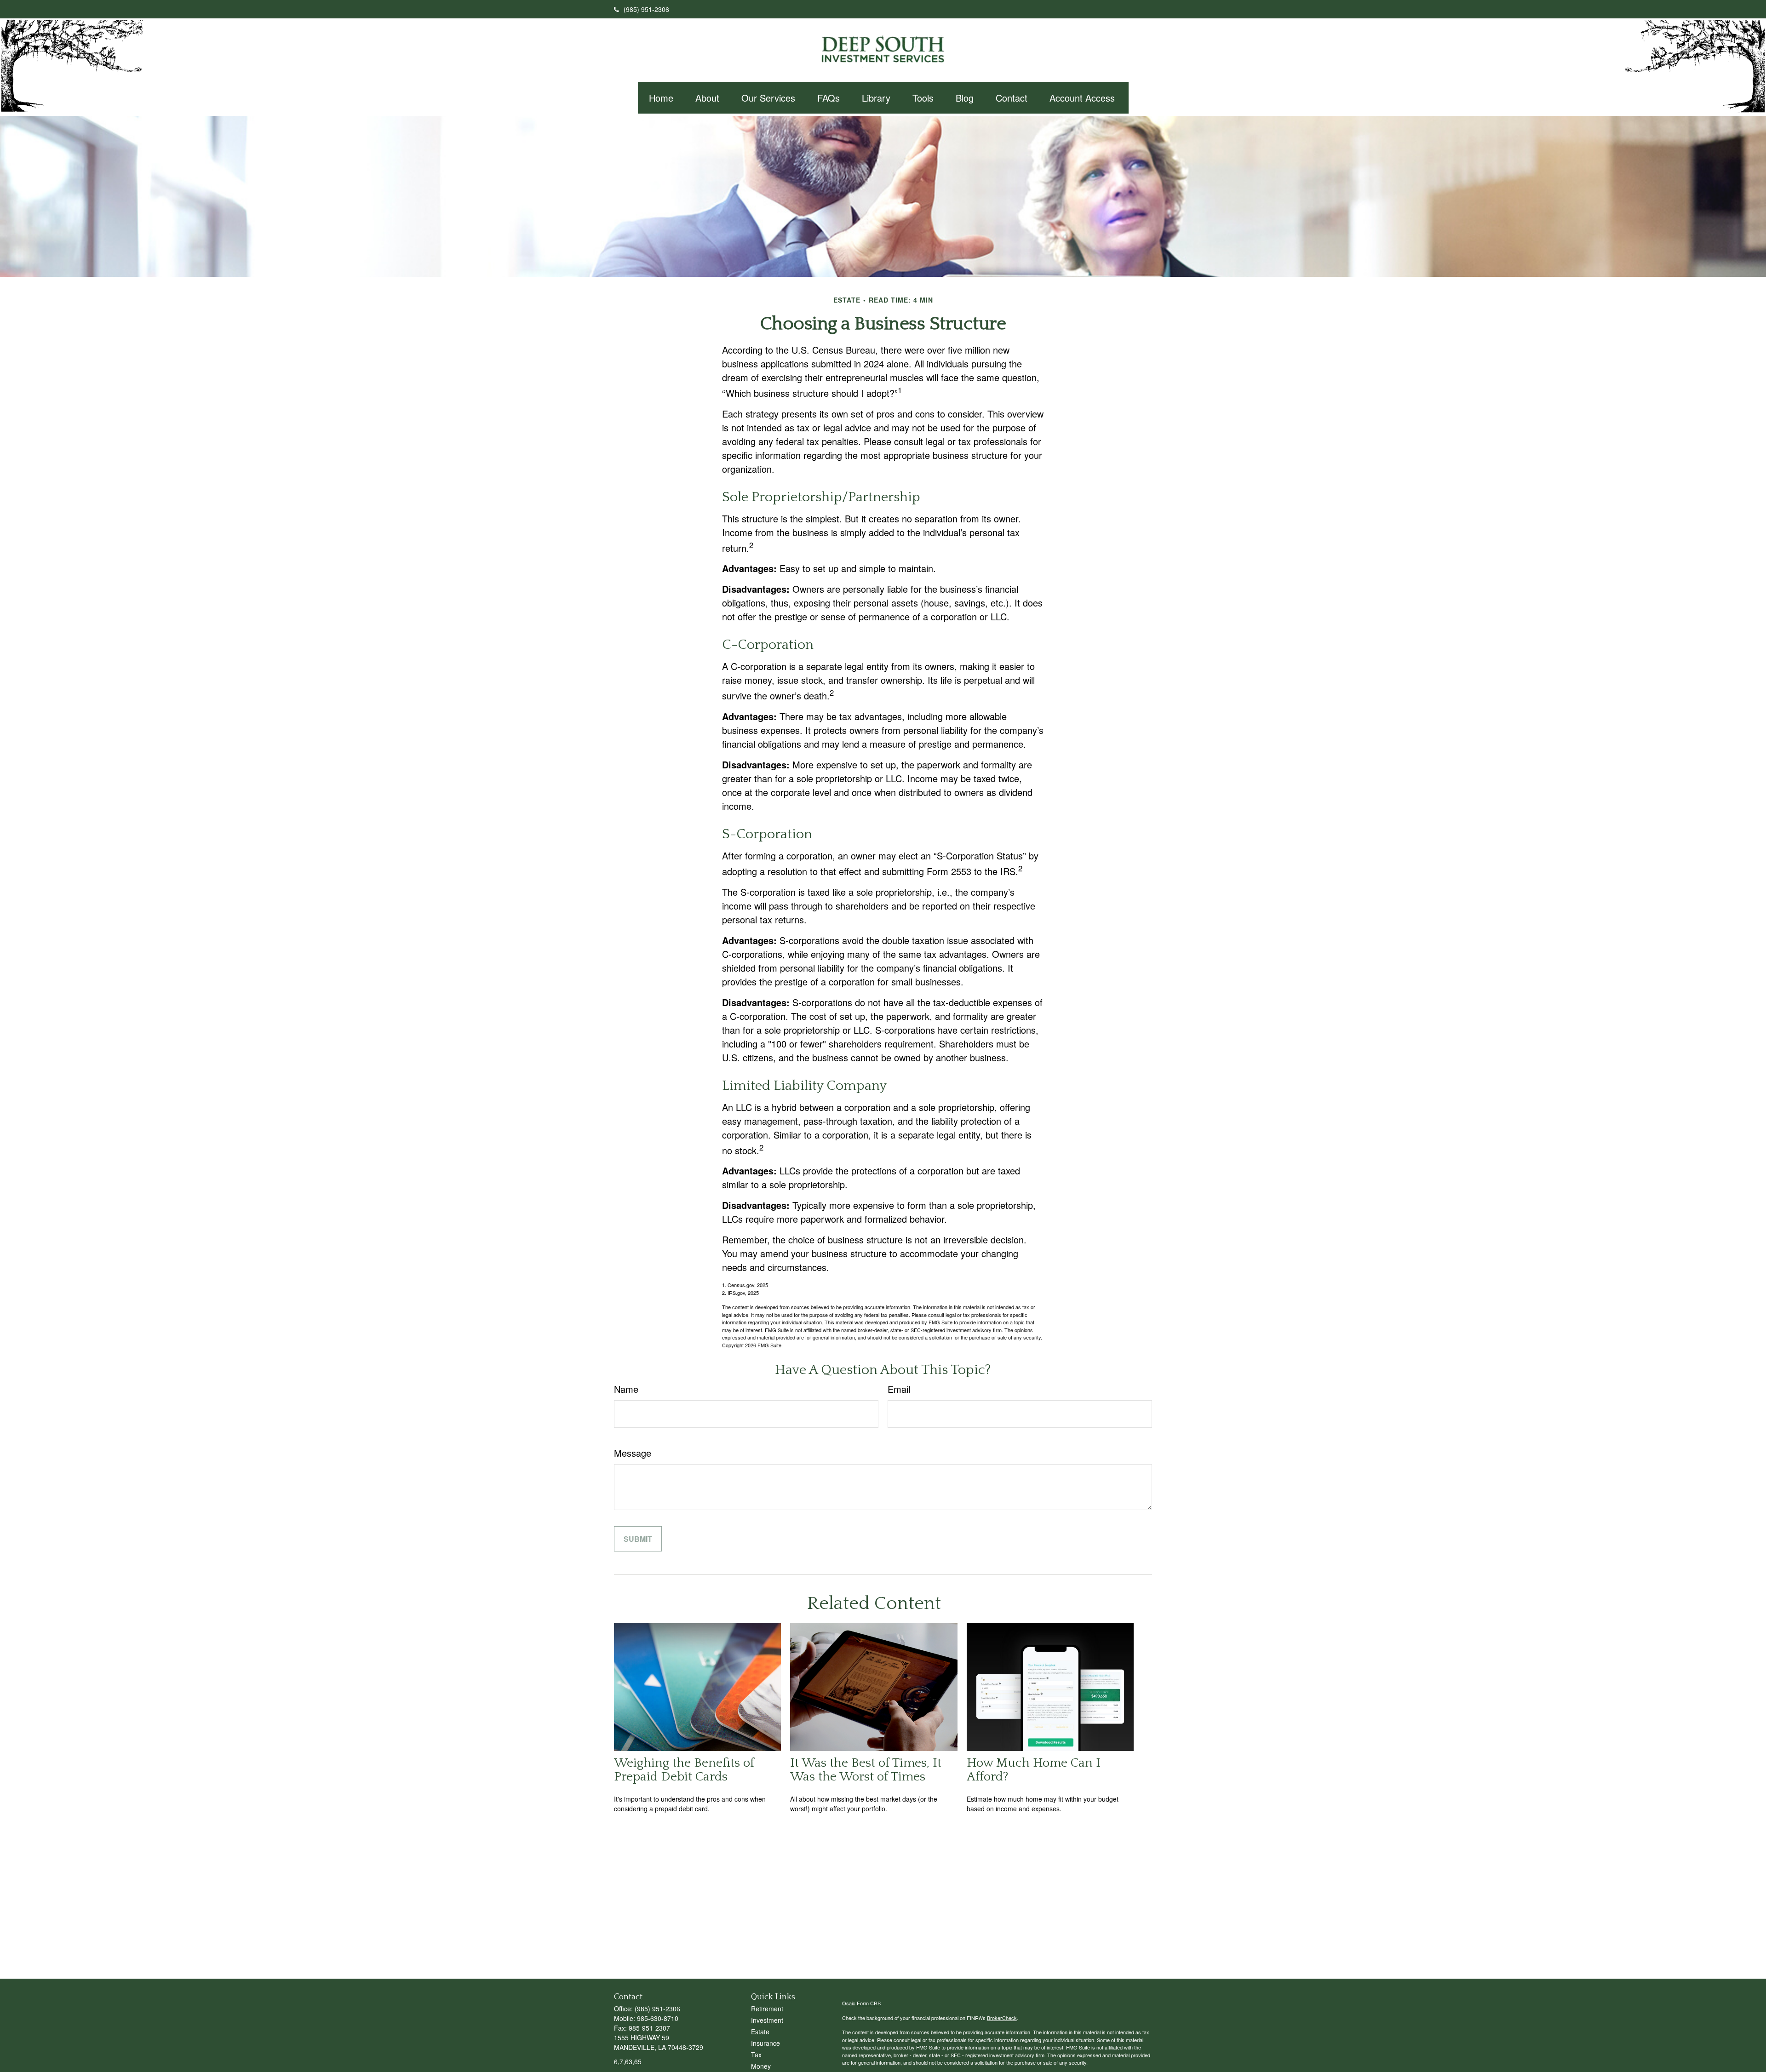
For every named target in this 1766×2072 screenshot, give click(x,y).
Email (899, 1389)
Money (761, 2066)
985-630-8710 (658, 2018)
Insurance (765, 2043)
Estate (760, 2032)
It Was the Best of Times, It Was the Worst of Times (866, 1770)
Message (633, 1453)
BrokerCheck (1002, 2018)
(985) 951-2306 (646, 9)
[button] (661, 98)
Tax (756, 2055)
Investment (767, 2020)
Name (626, 1389)
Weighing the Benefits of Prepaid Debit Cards (684, 1770)
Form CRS (869, 2003)
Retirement (767, 2009)
